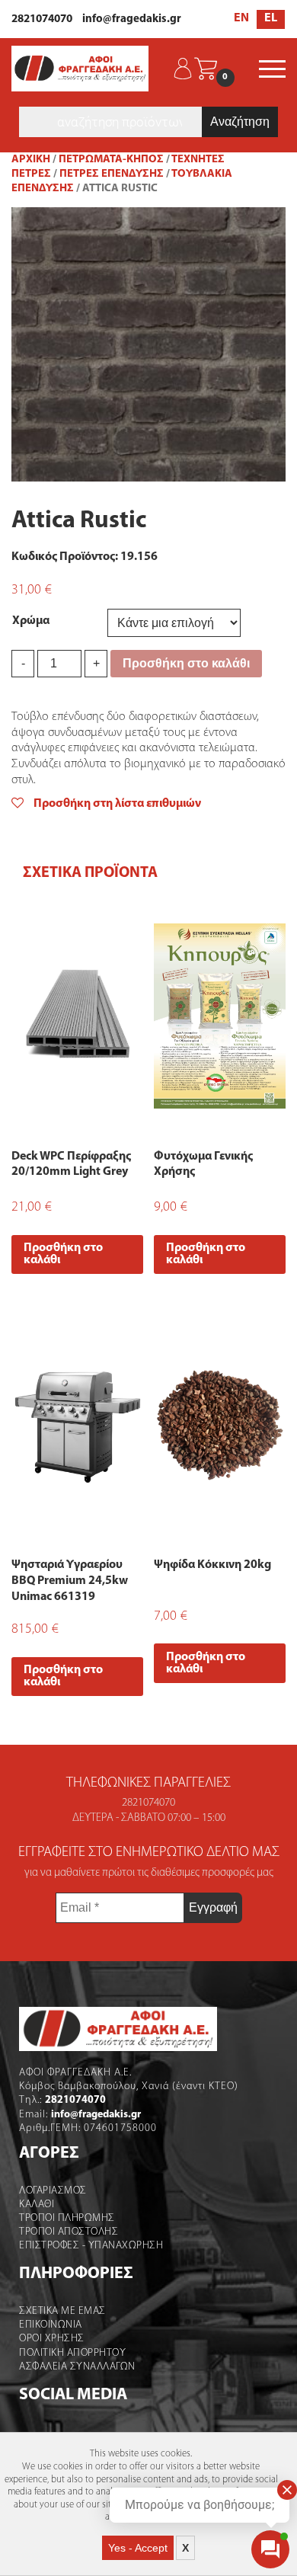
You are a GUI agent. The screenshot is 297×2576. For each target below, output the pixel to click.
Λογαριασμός (53, 2191)
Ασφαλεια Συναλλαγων (77, 2367)
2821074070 (42, 19)
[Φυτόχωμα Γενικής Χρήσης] (220, 1016)
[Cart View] (206, 69)
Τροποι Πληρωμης (67, 2218)
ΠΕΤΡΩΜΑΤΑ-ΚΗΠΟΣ (111, 160)
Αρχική (31, 160)
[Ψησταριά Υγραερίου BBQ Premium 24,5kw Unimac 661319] (77, 1425)
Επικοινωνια (51, 2325)
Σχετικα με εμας (62, 2311)
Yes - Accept (138, 2548)
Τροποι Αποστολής (69, 2232)
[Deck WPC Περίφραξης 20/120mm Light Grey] (77, 1016)
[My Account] (183, 69)
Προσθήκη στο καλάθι (186, 663)
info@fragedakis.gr (132, 19)
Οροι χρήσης (52, 2339)
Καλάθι (37, 2205)
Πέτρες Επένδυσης (112, 174)
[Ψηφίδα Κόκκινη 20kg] (220, 1425)
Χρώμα (31, 621)
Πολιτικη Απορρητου (72, 2353)
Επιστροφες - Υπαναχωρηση (91, 2246)
